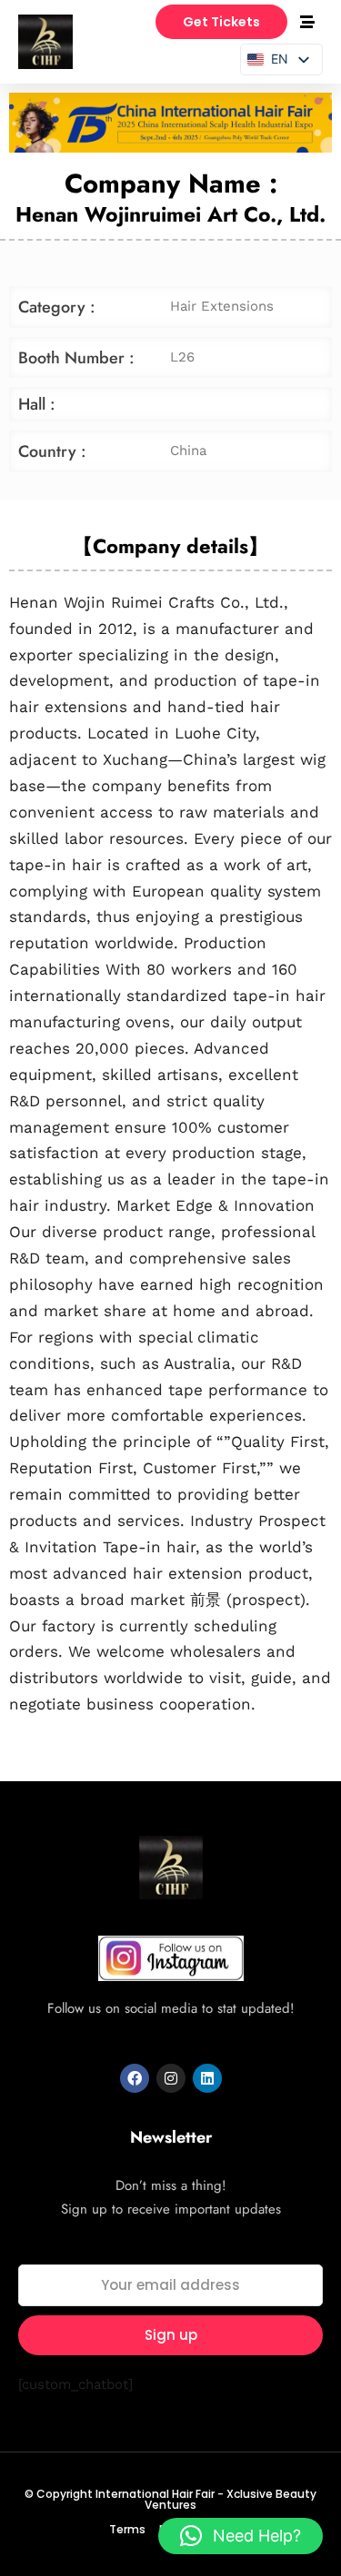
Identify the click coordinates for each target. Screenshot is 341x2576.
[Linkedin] (207, 2078)
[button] (241, 2536)
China (188, 451)
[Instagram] (171, 2078)
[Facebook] (135, 2078)
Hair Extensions (222, 306)
